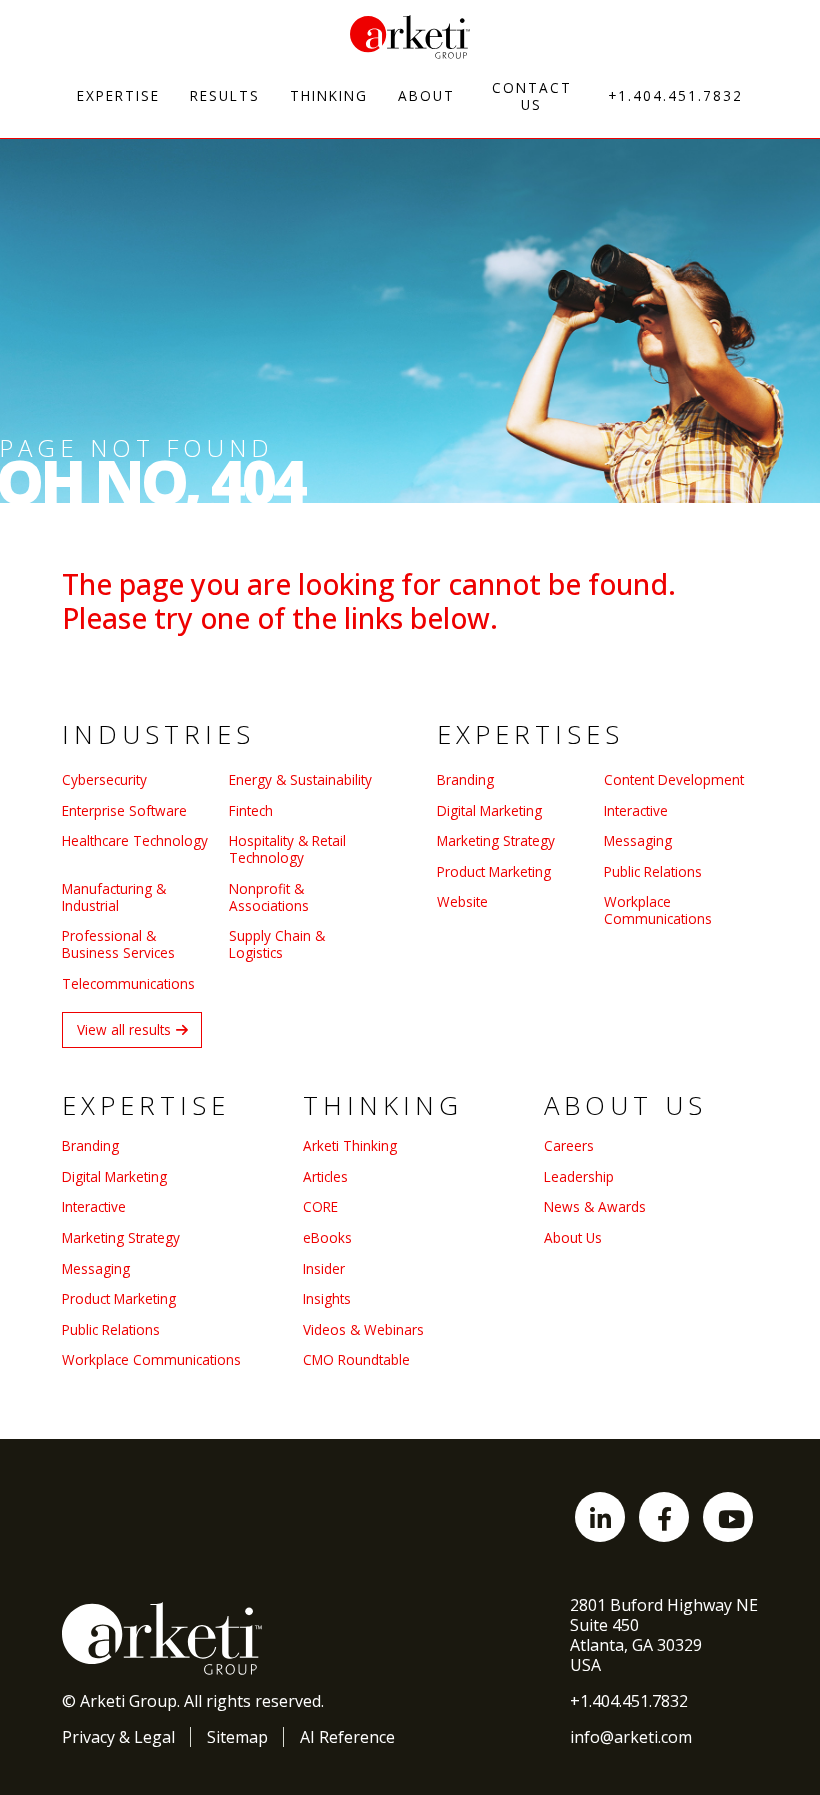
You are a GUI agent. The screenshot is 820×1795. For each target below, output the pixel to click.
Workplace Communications (658, 910)
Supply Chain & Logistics (277, 944)
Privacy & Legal (118, 1737)
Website (462, 902)
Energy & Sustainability (300, 779)
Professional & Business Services (118, 944)
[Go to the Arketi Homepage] (410, 37)
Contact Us (532, 96)
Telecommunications (128, 983)
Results (225, 95)
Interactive (636, 810)
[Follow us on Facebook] (664, 1517)
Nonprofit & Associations (269, 897)
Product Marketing (494, 871)
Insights (327, 1298)
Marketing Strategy (496, 840)
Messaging (638, 840)
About (426, 95)
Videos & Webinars (363, 1329)
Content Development (674, 779)
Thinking (329, 95)
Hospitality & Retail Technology (287, 849)
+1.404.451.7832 (675, 95)
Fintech (251, 810)
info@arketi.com (631, 1737)
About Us (573, 1237)
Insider (324, 1268)
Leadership (579, 1176)
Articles (325, 1176)
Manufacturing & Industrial (114, 897)
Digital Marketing (489, 810)
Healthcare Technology (135, 841)
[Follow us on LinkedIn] (600, 1517)
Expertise (118, 95)
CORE (320, 1206)
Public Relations (653, 871)
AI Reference (347, 1737)
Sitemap (237, 1737)
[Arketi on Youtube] (728, 1517)
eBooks (327, 1237)
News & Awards (595, 1206)
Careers (569, 1145)
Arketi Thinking (350, 1145)
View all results (124, 1029)
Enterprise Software (124, 810)
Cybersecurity (104, 779)
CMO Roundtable (356, 1359)
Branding (465, 779)
